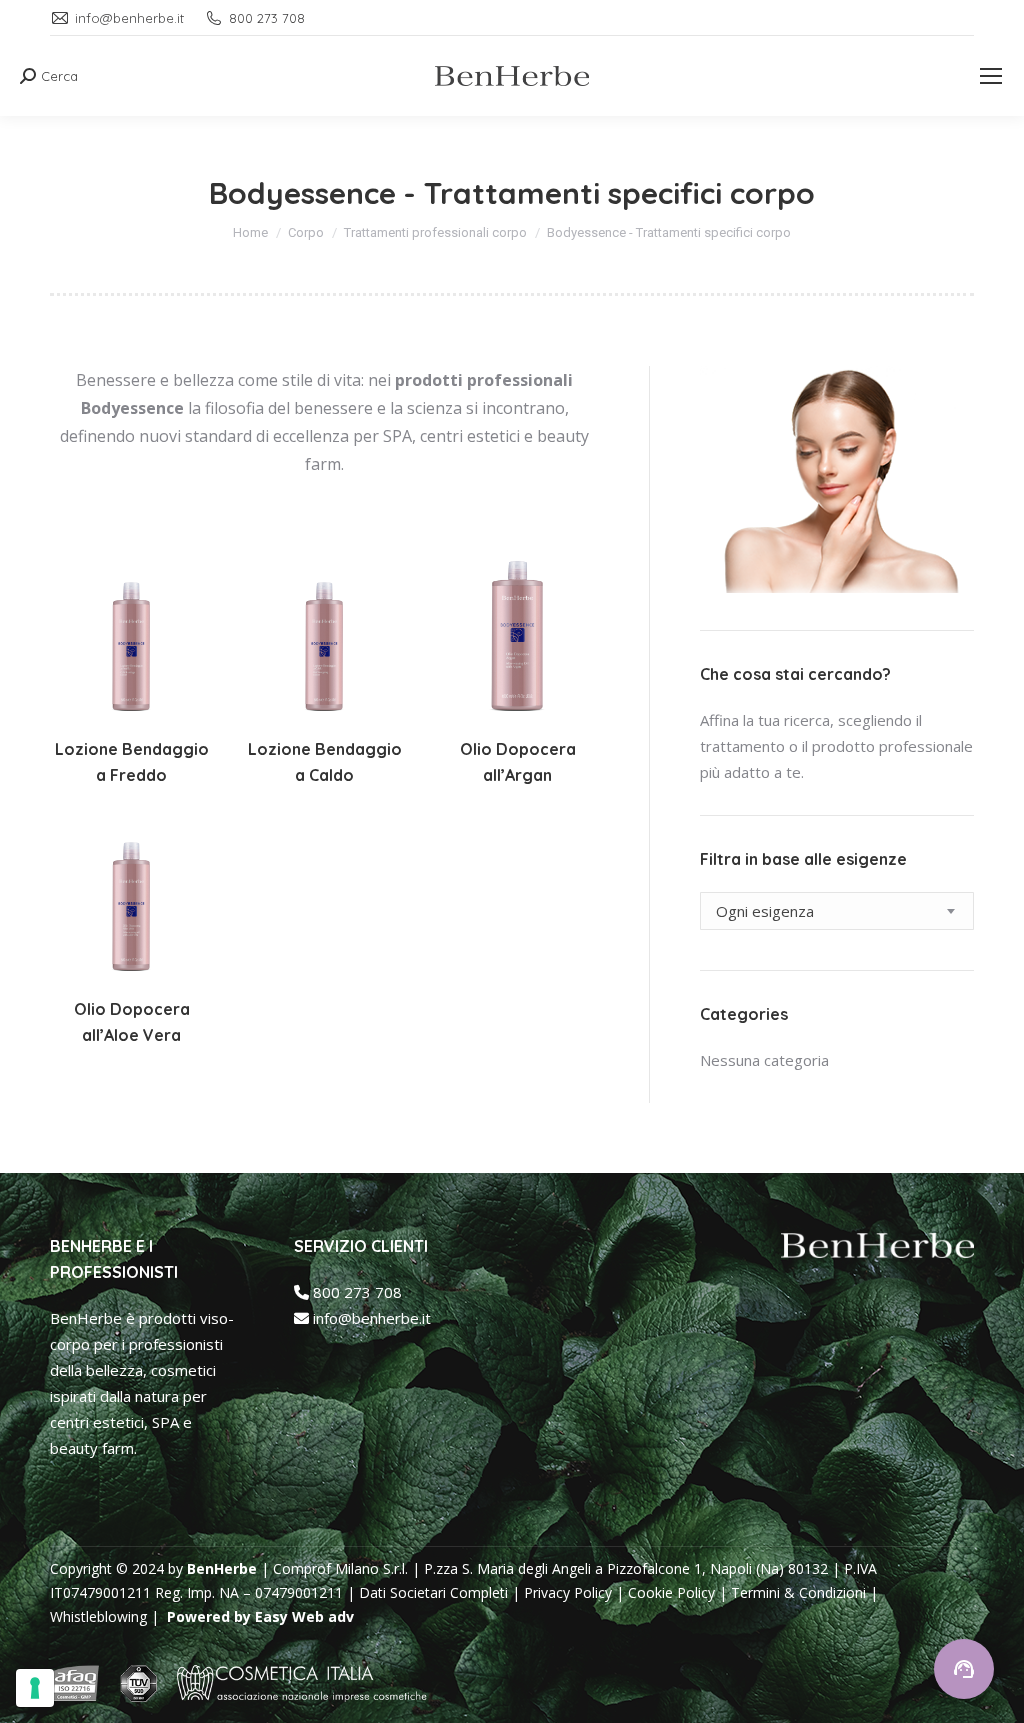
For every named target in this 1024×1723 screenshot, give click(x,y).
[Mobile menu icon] (991, 76)
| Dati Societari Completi (427, 1592)
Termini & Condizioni (798, 1592)
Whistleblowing (100, 1616)
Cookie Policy (671, 1592)
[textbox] (765, 911)
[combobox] (837, 911)
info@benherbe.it (370, 1318)
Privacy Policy (568, 1592)
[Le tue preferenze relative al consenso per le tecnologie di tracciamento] (35, 1688)
